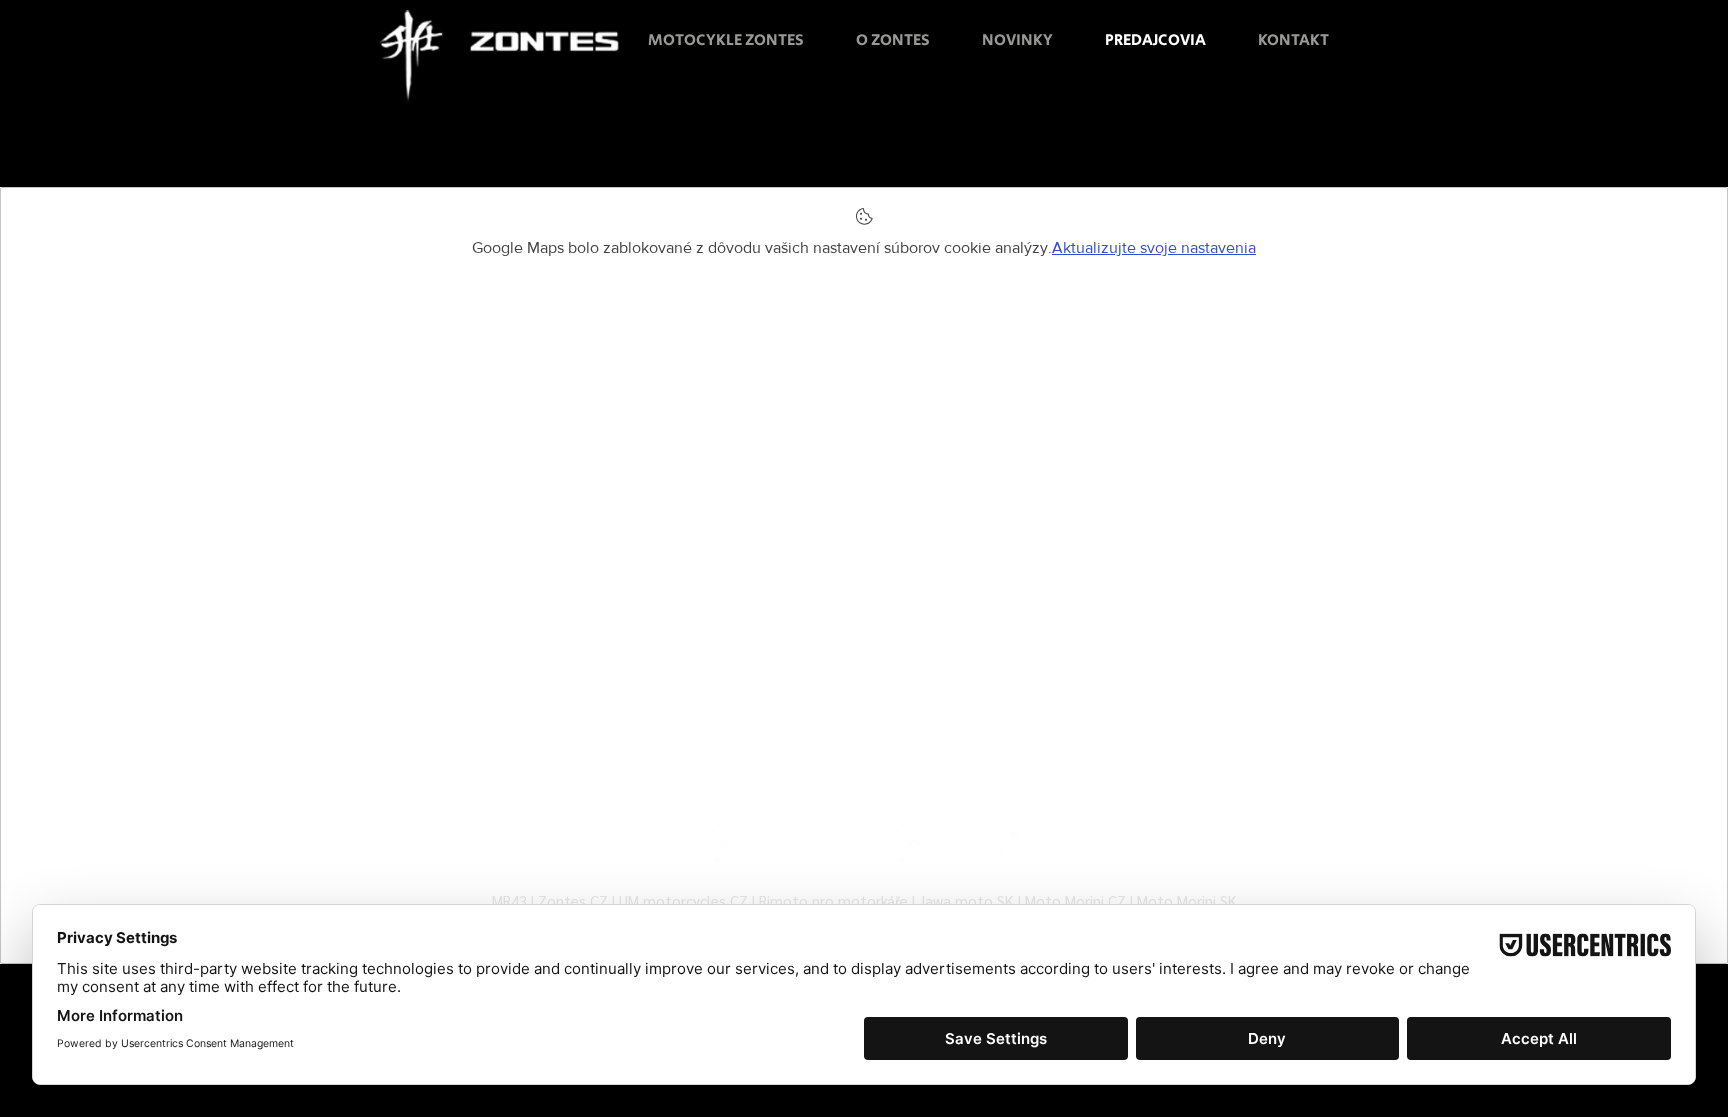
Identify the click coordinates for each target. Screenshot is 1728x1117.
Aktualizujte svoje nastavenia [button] (1154, 247)
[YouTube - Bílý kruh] (910, 844)
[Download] (42, 679)
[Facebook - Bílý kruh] (726, 844)
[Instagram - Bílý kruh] (818, 844)
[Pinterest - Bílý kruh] (1002, 844)
